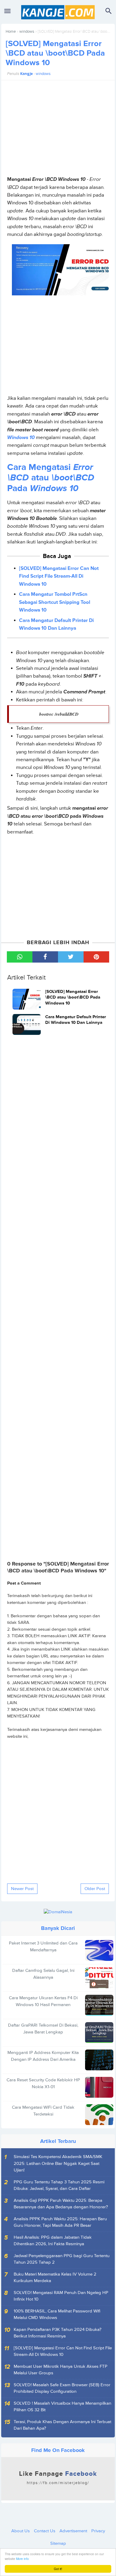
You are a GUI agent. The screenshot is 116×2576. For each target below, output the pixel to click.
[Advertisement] (58, 128)
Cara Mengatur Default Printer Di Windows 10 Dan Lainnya (56, 624)
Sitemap (58, 2543)
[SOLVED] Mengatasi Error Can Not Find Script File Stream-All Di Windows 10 (59, 576)
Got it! (58, 2569)
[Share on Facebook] (45, 957)
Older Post (95, 1889)
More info (22, 2559)
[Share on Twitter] (71, 957)
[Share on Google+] (96, 957)
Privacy (98, 2531)
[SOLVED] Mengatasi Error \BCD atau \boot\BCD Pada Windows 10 (55, 53)
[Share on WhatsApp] (20, 957)
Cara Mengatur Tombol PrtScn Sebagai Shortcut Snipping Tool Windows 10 (55, 602)
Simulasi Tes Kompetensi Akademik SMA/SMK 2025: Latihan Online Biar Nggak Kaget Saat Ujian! (58, 2163)
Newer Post (22, 1889)
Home (11, 32)
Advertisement (73, 2531)
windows (27, 32)
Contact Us (45, 2531)
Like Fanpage (58, 2478)
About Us (21, 2531)
